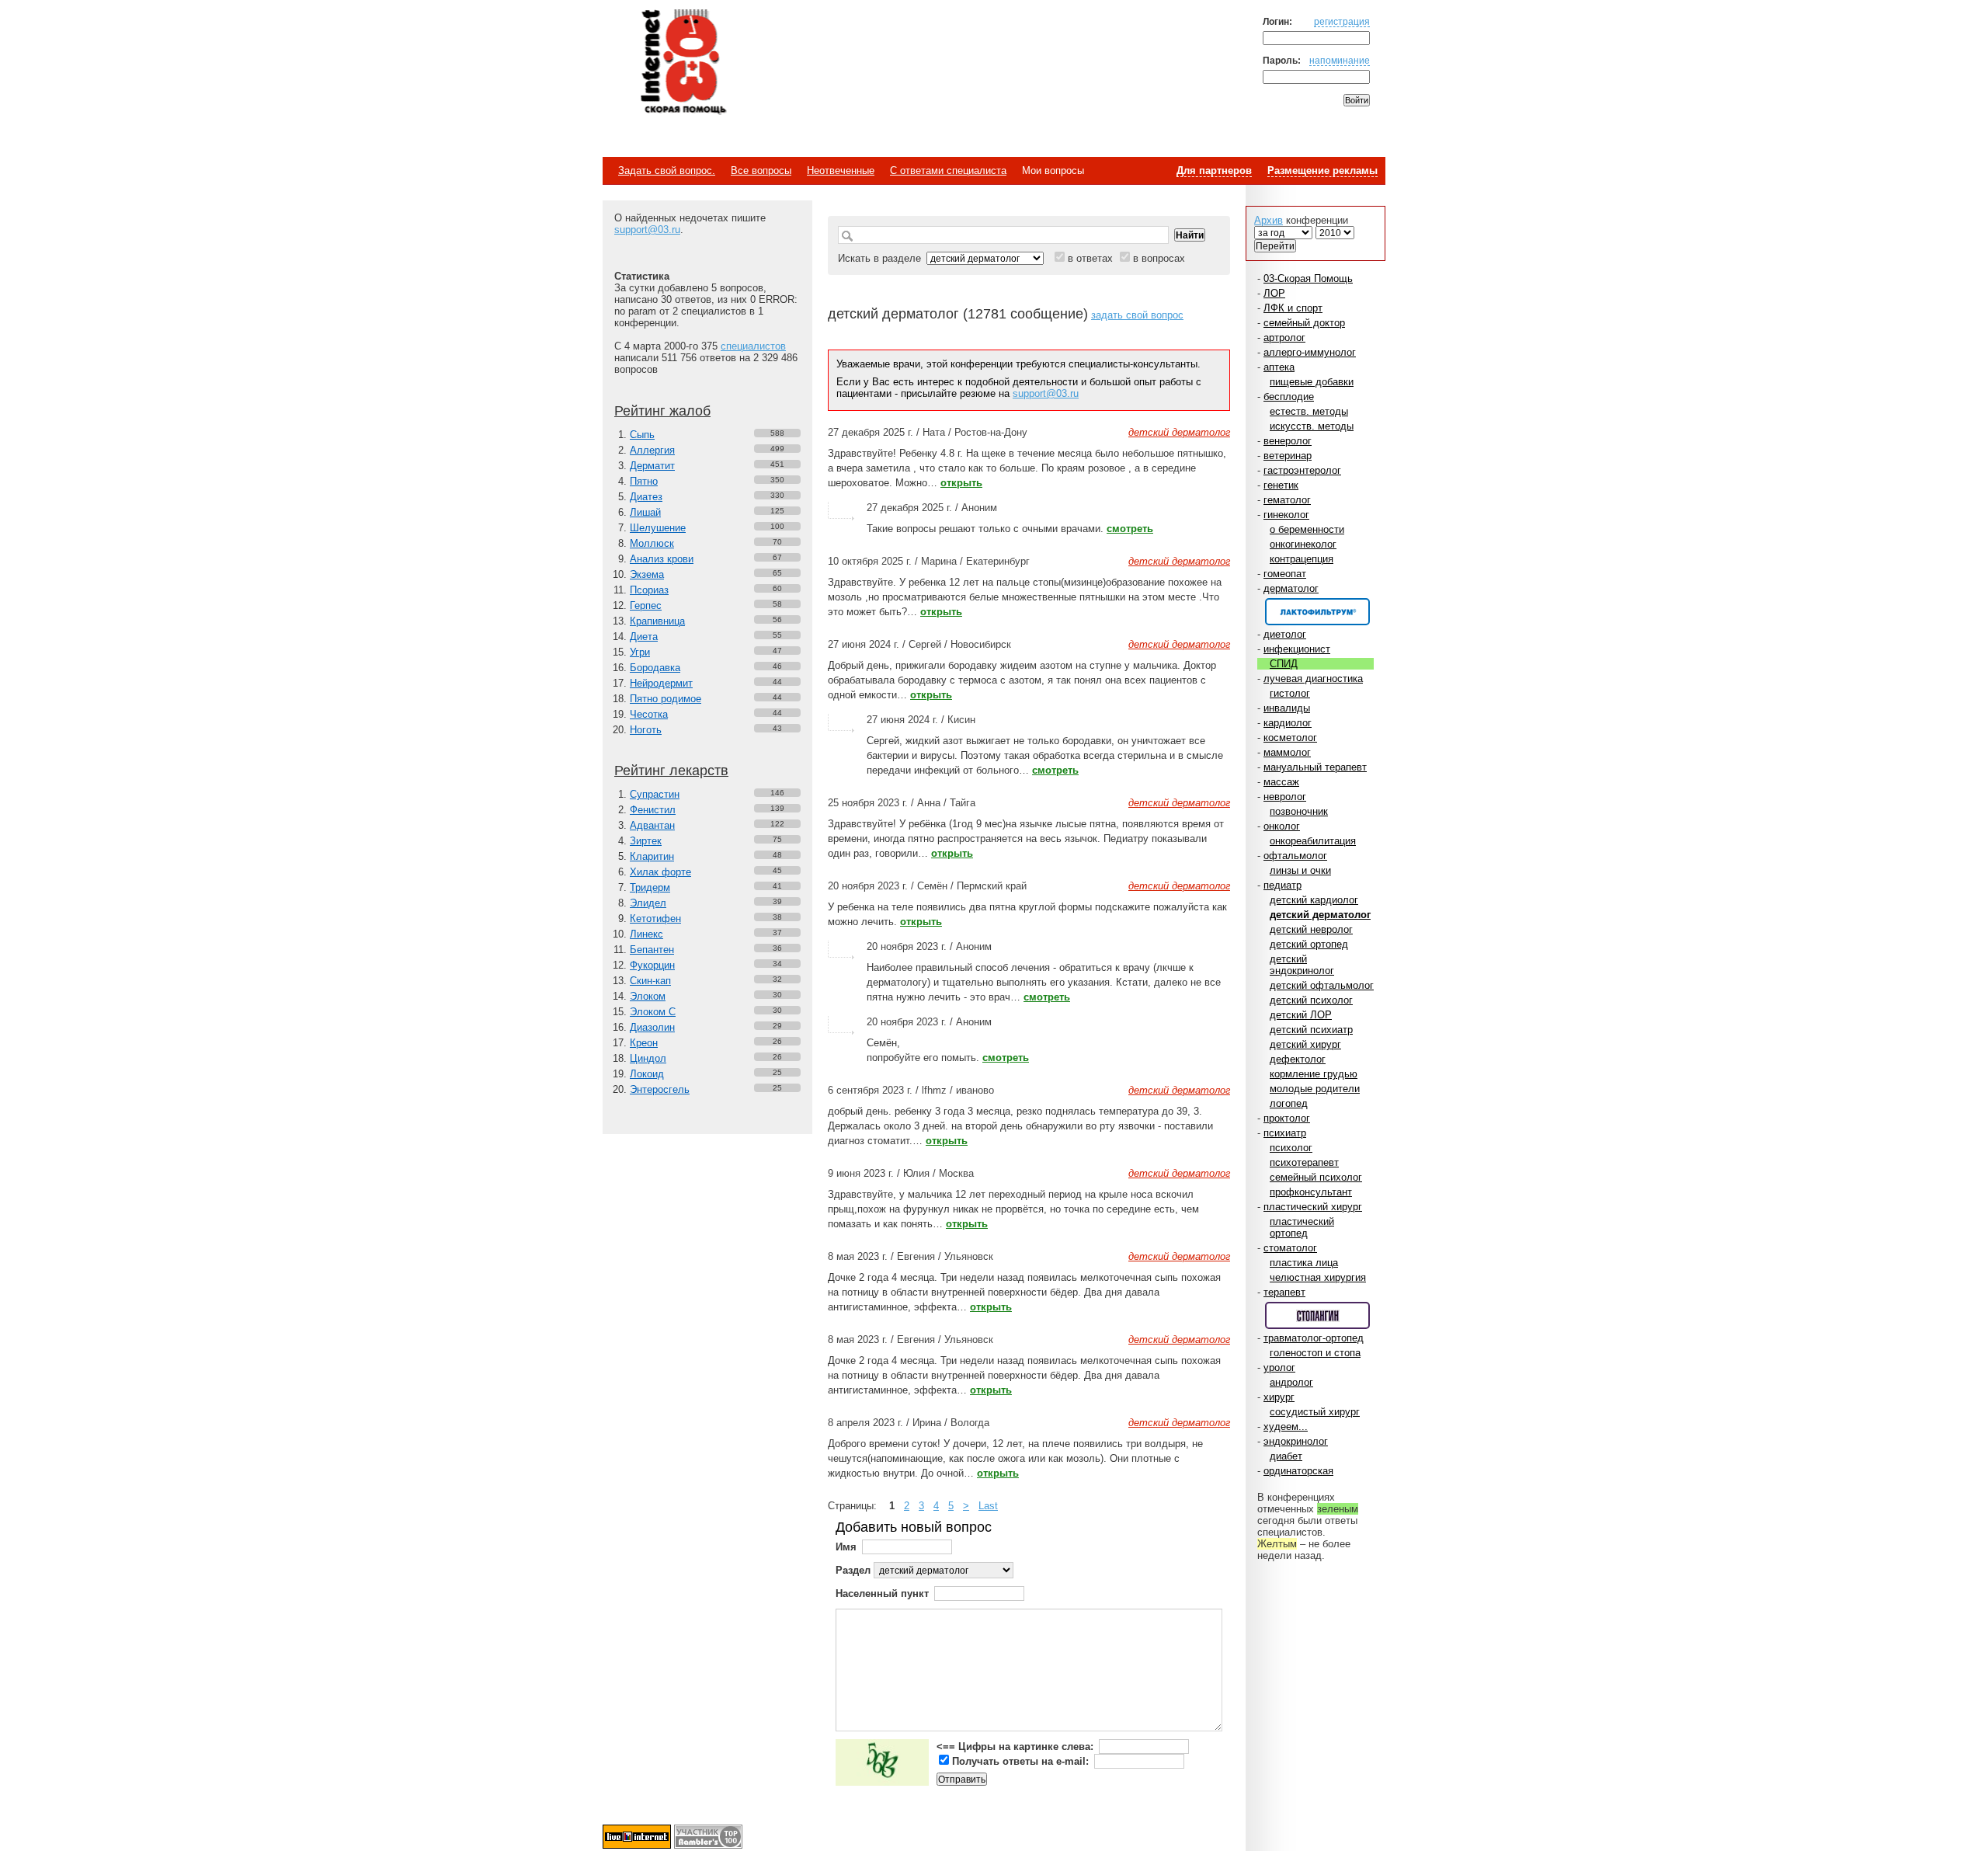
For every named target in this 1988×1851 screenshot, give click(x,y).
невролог (1285, 797)
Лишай (645, 512)
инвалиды (1287, 708)
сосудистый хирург (1315, 1412)
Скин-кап (650, 981)
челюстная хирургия (1318, 1277)
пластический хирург (1313, 1207)
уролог (1279, 1367)
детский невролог (1311, 929)
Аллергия (652, 450)
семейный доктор (1304, 323)
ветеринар (1288, 456)
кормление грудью (1314, 1074)
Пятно (644, 481)
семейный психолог (1316, 1177)
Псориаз (649, 590)
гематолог (1287, 500)
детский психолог (1311, 1000)
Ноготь (646, 730)
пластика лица (1304, 1263)
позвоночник (1299, 811)
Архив (1269, 220)
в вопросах (1159, 258)
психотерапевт (1304, 1162)
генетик (1281, 485)
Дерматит (652, 466)
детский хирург (1305, 1044)
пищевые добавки (1312, 382)
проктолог (1287, 1118)
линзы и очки (1300, 870)
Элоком (648, 996)
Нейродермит (661, 683)
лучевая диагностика (1313, 678)
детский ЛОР (1301, 1015)
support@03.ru (647, 230)
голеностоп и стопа (1315, 1353)
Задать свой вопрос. (667, 170)
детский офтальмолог (1322, 985)
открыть (961, 483)
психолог (1291, 1148)
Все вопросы (761, 170)
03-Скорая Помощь (1308, 278)
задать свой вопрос (1137, 315)
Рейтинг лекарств (671, 771)
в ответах (1090, 258)
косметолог (1290, 738)
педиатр (1282, 885)
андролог (1291, 1382)
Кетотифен (655, 919)
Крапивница (657, 621)
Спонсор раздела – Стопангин (1317, 1315)
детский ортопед (1309, 944)
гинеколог (1286, 515)
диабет (1286, 1456)
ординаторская (1298, 1471)
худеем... (1286, 1427)
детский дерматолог (1320, 915)
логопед (1289, 1103)
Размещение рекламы (1322, 170)
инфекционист (1297, 649)
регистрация (1342, 21)
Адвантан (652, 825)
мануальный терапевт (1315, 767)
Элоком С (653, 1012)
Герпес (646, 605)
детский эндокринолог (1302, 965)
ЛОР (1274, 293)
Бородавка (655, 668)
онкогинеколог (1303, 544)
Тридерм (650, 887)
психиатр (1285, 1133)
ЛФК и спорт (1293, 308)
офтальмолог (1295, 856)
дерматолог (1291, 588)
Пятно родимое (666, 699)
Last (988, 1506)
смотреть (1130, 529)
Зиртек (646, 841)
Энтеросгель (660, 1089)
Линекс (646, 934)
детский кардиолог (1314, 900)
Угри (640, 652)
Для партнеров (1214, 170)
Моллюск (652, 543)
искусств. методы (1312, 426)
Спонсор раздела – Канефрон (1317, 612)
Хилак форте (660, 872)
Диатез (646, 497)
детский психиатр (1311, 1030)
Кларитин (652, 856)
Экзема (647, 574)
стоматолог (1290, 1248)
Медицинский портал (683, 63)
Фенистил (653, 810)
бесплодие (1289, 397)
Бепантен (652, 950)
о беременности (1307, 529)
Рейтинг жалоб (662, 411)
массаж (1281, 782)
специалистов (753, 346)
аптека (1279, 367)
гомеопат (1285, 574)
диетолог (1285, 634)
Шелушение (658, 528)
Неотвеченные (841, 170)
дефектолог (1298, 1059)
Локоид (647, 1074)
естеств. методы (1309, 411)
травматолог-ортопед (1314, 1338)
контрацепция (1302, 559)
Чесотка (649, 714)
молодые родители (1315, 1089)
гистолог (1290, 693)
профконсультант (1311, 1192)
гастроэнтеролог (1302, 470)
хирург (1279, 1397)
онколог (1282, 826)
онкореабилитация (1313, 841)
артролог (1284, 337)
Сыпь (642, 435)
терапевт (1284, 1292)
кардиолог (1288, 723)
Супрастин (655, 794)
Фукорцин (652, 965)
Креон (644, 1043)
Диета (644, 637)
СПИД (1284, 664)
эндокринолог (1296, 1441)
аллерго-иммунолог (1310, 352)
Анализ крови (662, 559)
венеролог (1288, 441)
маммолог (1287, 752)
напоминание (1340, 60)
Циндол (648, 1058)
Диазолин (652, 1027)
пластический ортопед (1302, 1227)
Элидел (648, 903)
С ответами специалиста (948, 170)
